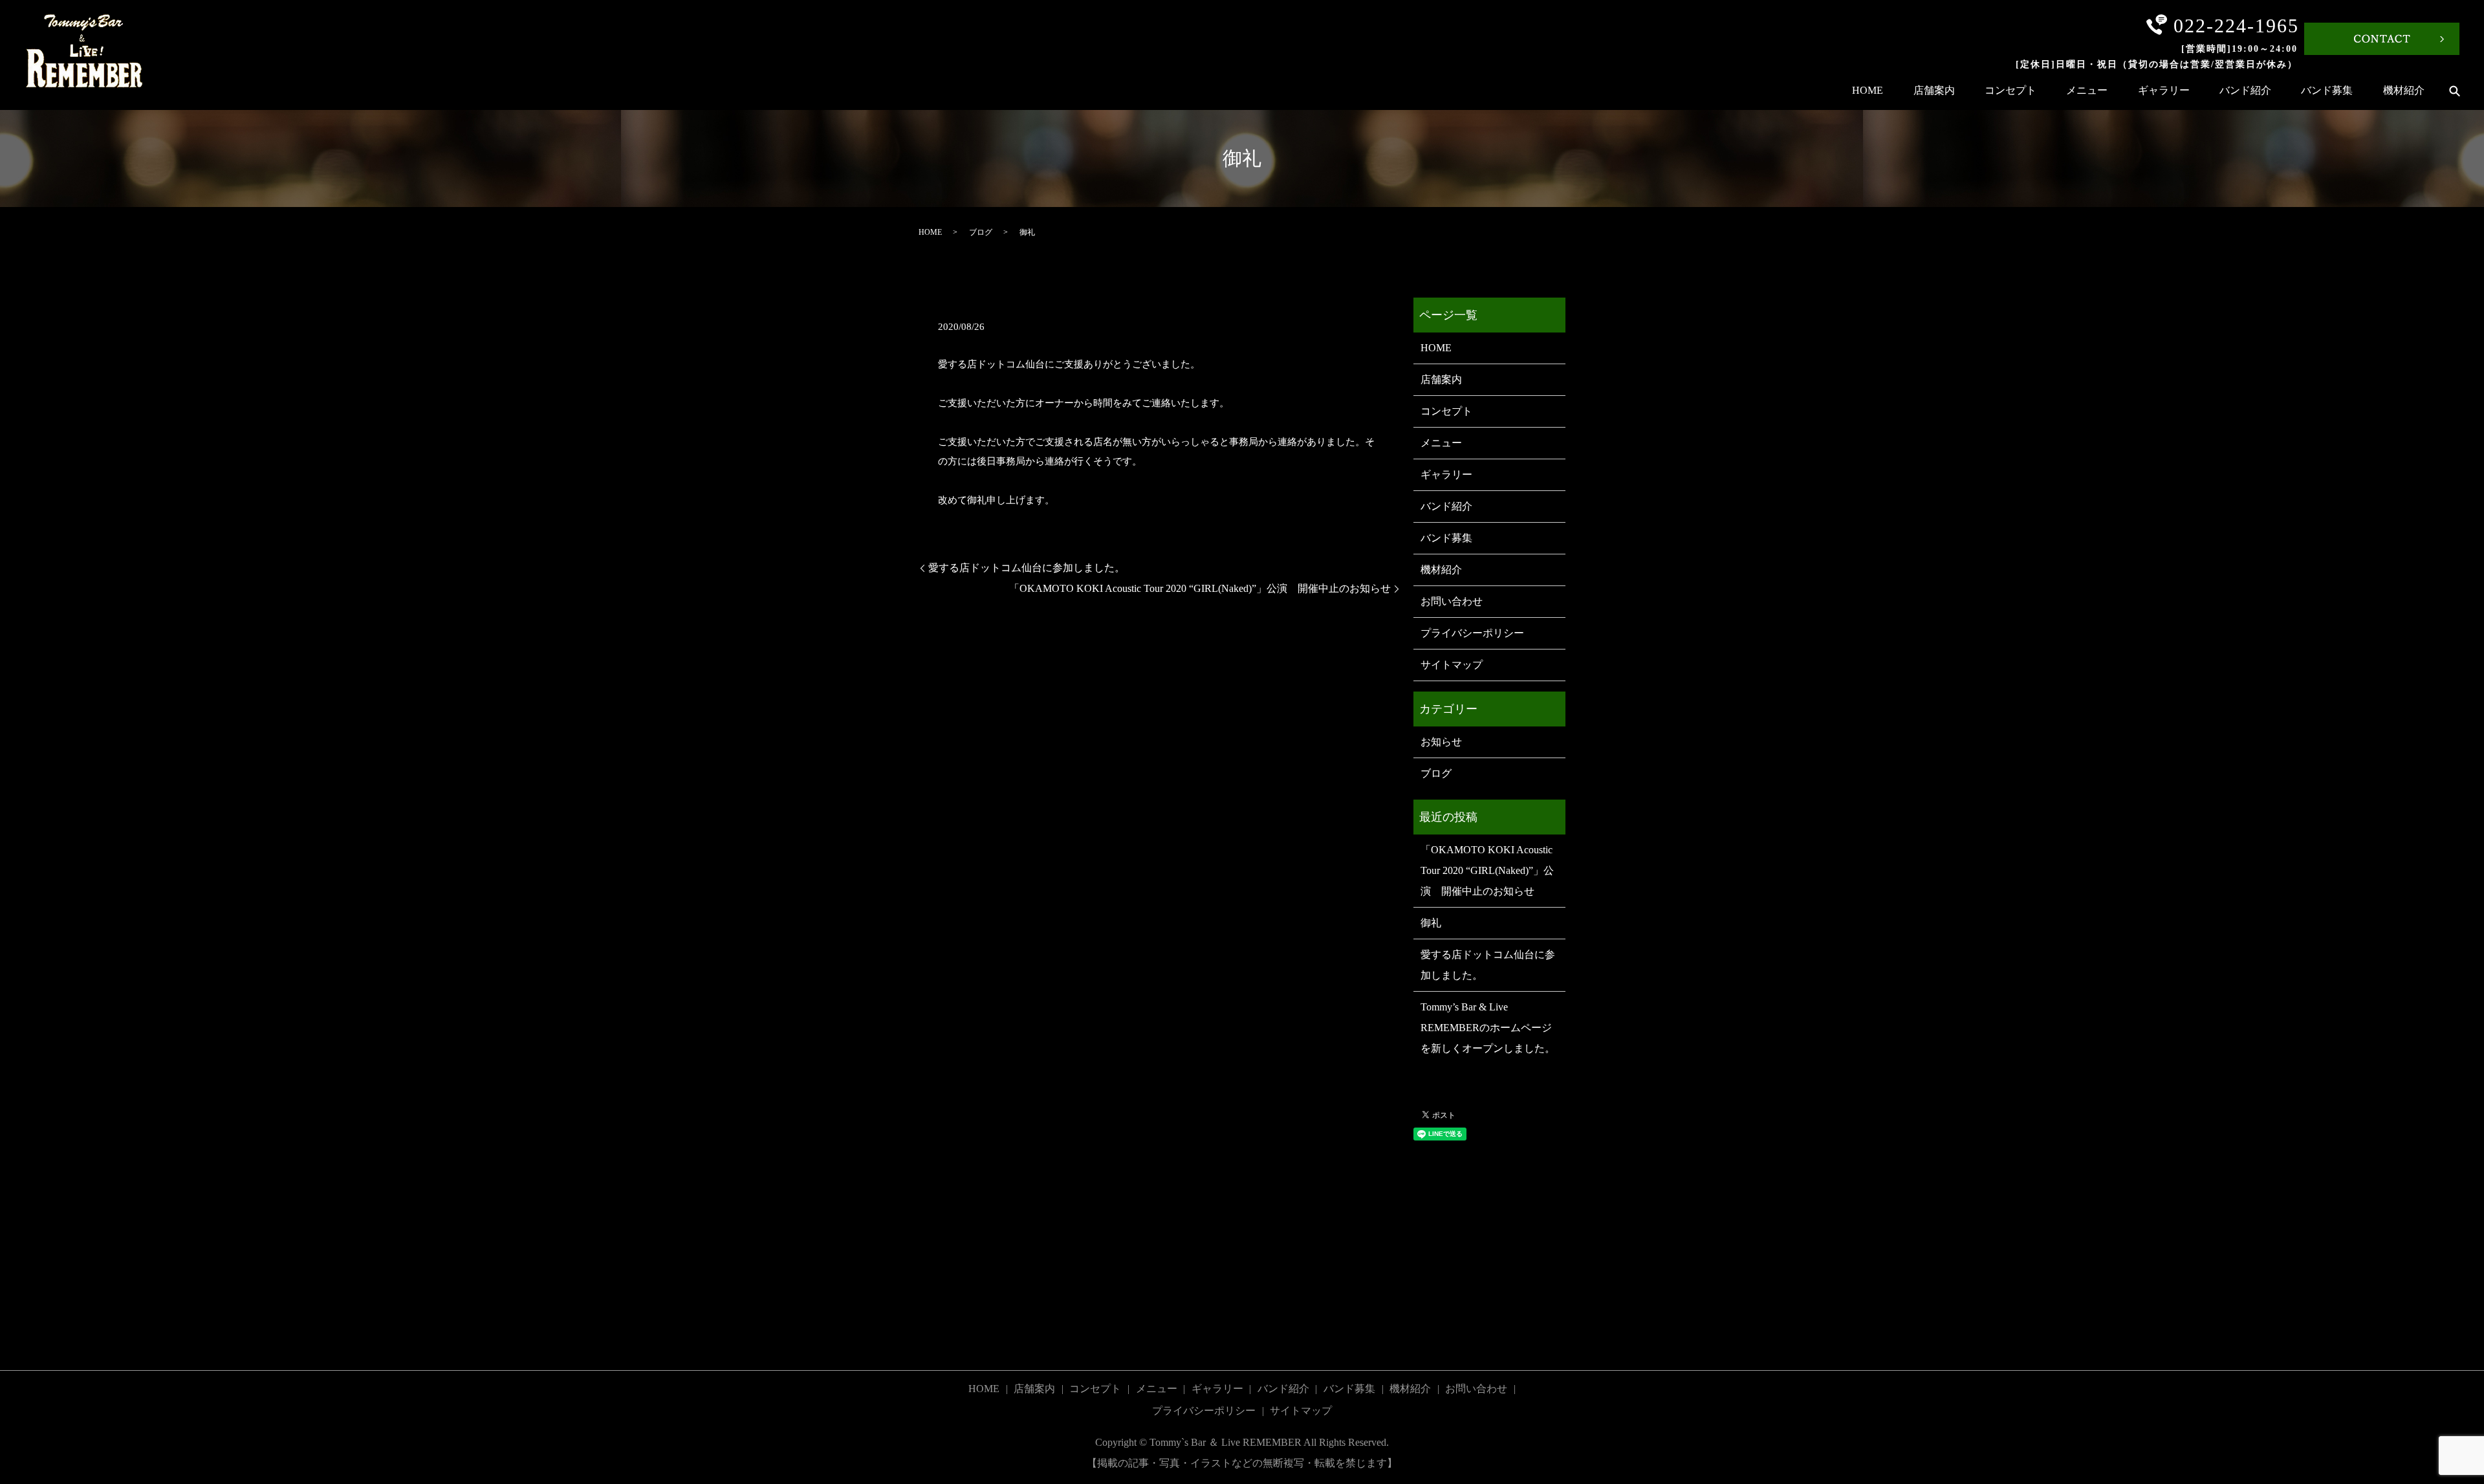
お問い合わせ (1452, 601)
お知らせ (1441, 742)
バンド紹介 (2245, 90)
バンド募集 (2327, 90)
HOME (1868, 90)
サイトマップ (1452, 665)
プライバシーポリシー (1472, 633)
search (2454, 91)
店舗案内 (1934, 90)
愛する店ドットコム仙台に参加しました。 (1027, 568)
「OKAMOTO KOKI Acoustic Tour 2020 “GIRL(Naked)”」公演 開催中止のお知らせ (1200, 588)
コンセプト (2010, 90)
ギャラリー (2164, 90)
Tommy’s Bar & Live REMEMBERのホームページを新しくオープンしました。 (1488, 1028)
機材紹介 (2404, 90)
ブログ (981, 232)
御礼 (1431, 923)
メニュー (2087, 90)
